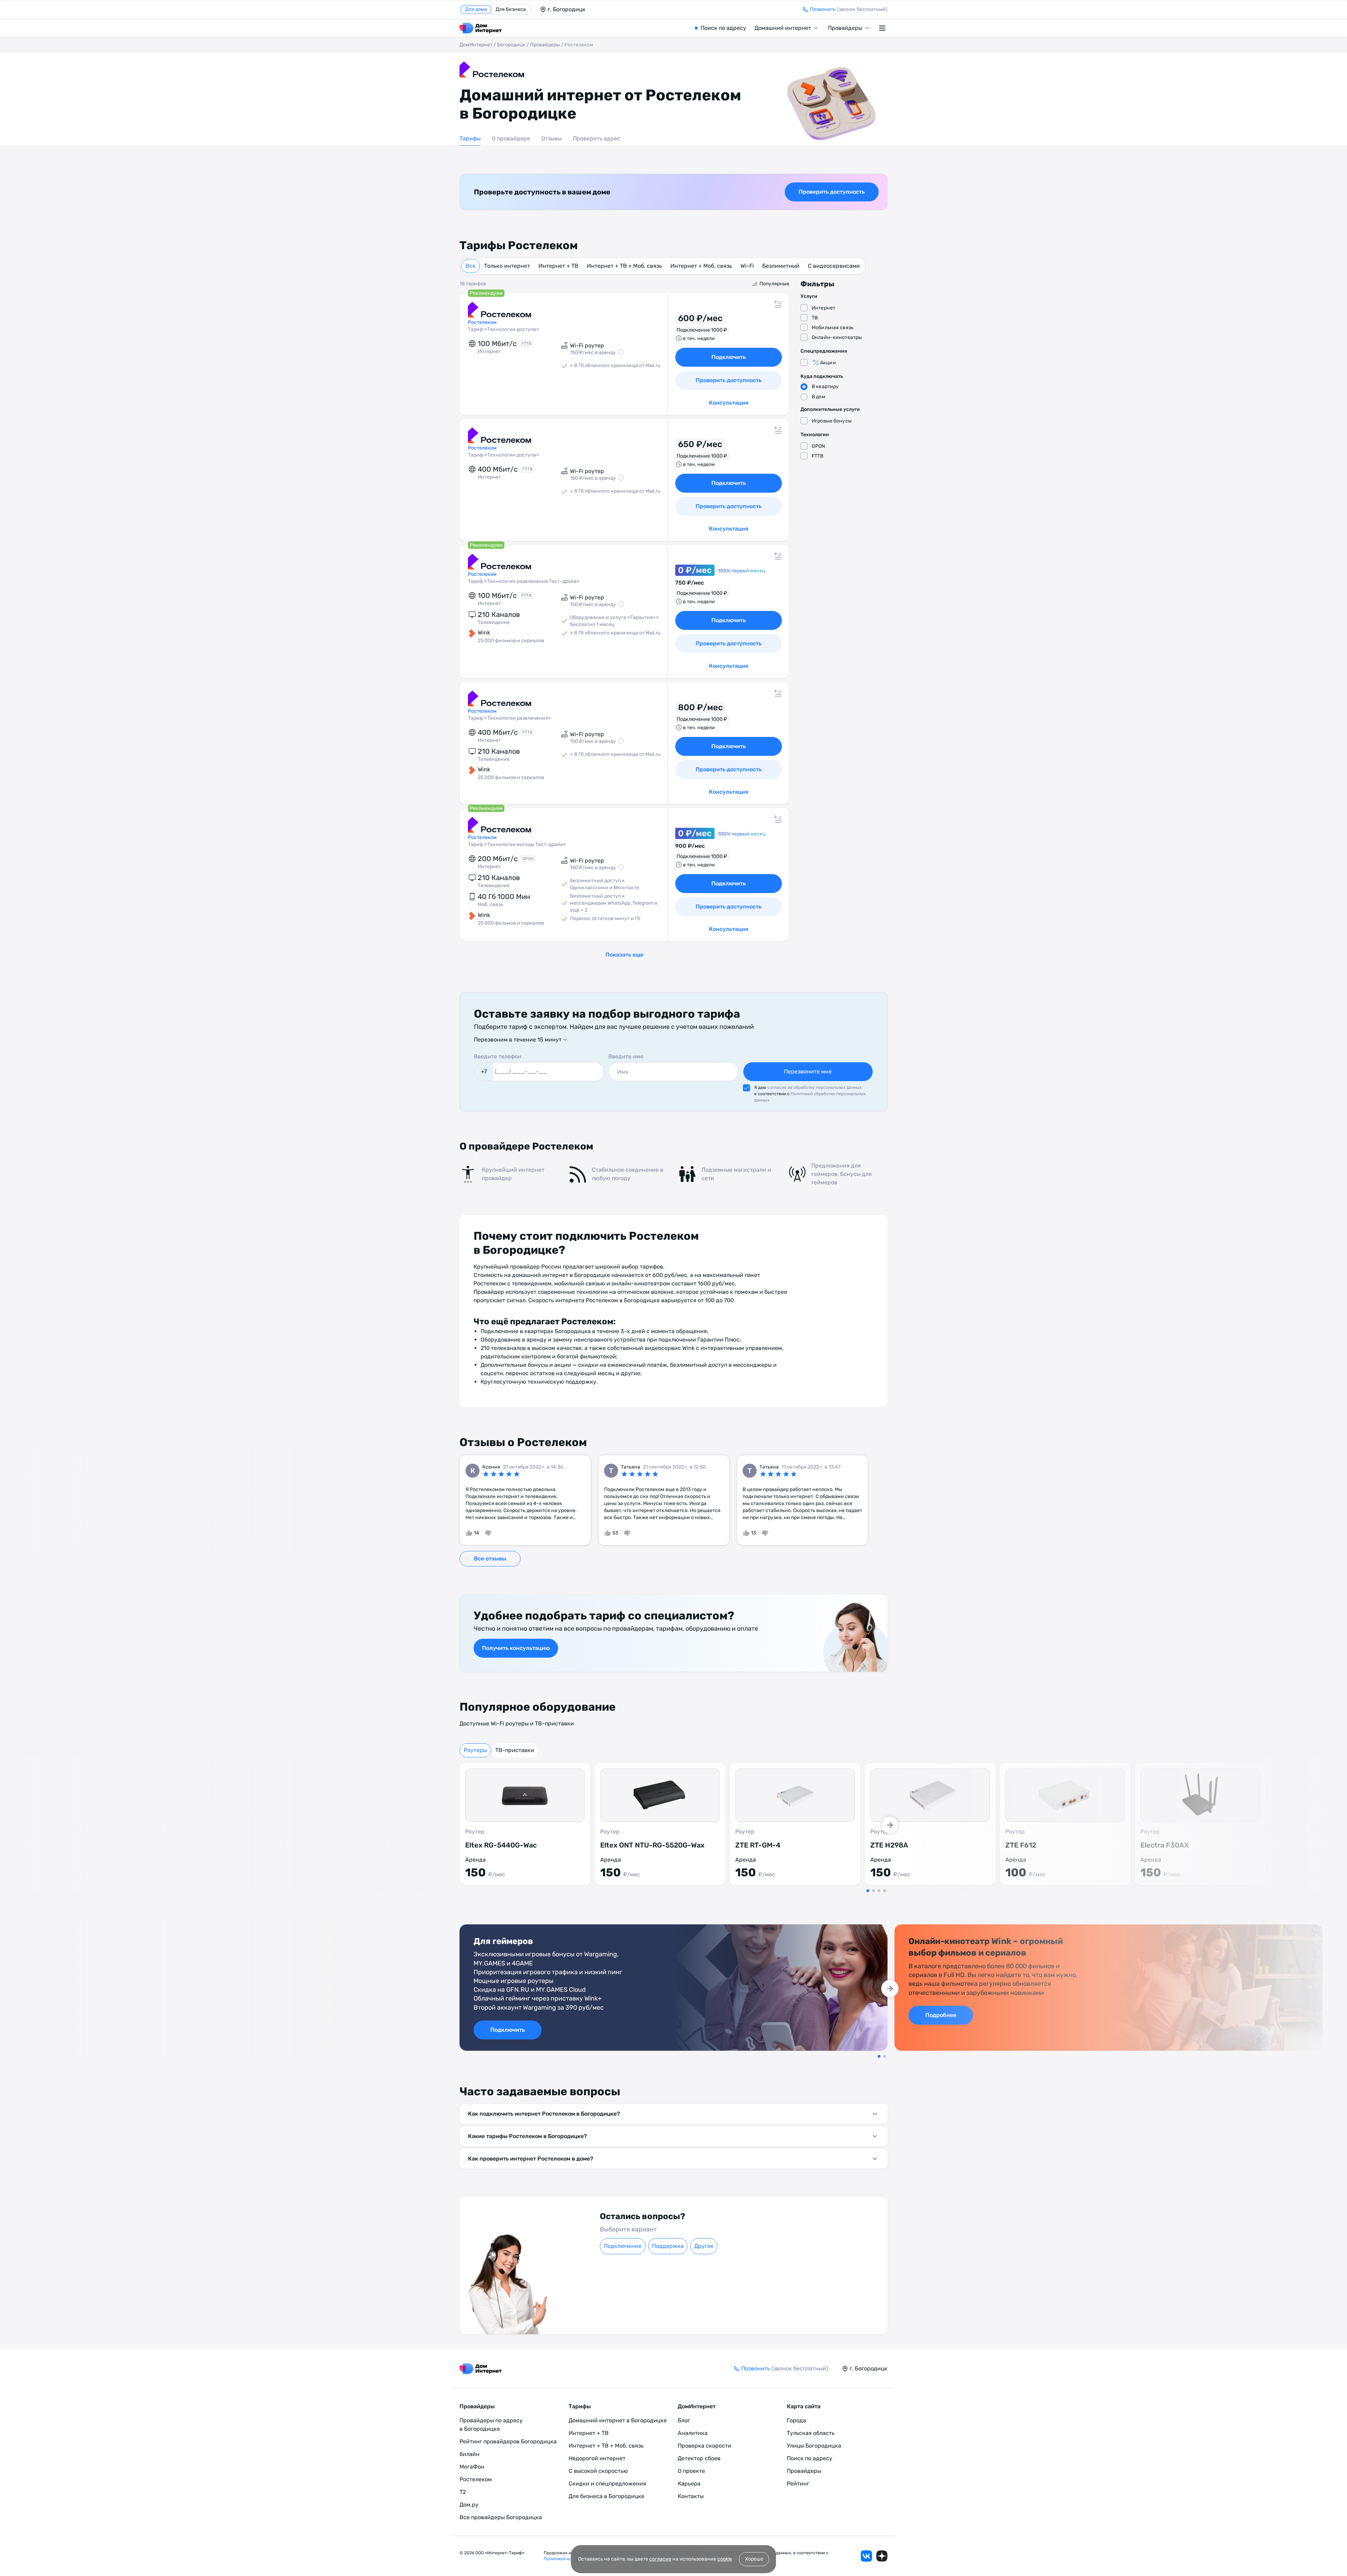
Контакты (691, 2496)
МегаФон (472, 2467)
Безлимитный (781, 266)
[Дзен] (882, 2556)
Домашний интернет (783, 28)
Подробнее (941, 2015)
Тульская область (811, 2433)
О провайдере (511, 138)
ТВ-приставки (515, 1750)
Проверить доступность (832, 192)
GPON (819, 446)
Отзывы (551, 138)
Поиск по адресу (723, 28)
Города (796, 2420)
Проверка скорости (705, 2446)
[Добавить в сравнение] (778, 304)
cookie (725, 2559)
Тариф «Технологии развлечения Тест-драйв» (524, 581)
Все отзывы (490, 1559)
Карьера (689, 2484)
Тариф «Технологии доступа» (504, 329)
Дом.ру (469, 2505)
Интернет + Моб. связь (701, 266)
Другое (704, 2246)
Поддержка (668, 2246)
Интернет (823, 308)
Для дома (476, 9)
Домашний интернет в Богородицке (618, 2420)
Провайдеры (845, 28)
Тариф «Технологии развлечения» (510, 718)
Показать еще (624, 955)
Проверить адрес (597, 138)
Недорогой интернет (597, 2458)
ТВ (815, 318)
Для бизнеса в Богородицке (607, 2496)
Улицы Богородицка (814, 2446)
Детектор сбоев (699, 2458)
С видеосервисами (834, 266)
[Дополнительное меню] (883, 28)
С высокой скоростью (598, 2471)
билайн (470, 2454)
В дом (819, 397)
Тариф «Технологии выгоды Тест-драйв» (517, 844)
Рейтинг (798, 2484)
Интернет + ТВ (558, 266)
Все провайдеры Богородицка (501, 2517)
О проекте (691, 2471)
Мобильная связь (833, 328)
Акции (828, 363)
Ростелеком (476, 2479)
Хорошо (754, 2559)
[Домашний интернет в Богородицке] (481, 28)
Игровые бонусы (832, 421)
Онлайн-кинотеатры (837, 337)
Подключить (729, 357)
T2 (463, 2492)
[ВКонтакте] (866, 2556)
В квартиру (825, 387)
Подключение (623, 2246)
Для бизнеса (511, 9)
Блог (684, 2420)
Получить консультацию (516, 1648)
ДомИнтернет (476, 45)
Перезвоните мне (808, 1071)
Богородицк (511, 45)
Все (471, 266)
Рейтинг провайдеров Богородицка (508, 2441)
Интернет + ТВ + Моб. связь (624, 266)
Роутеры (475, 1750)
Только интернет (507, 266)
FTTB (818, 456)
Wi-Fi (747, 266)
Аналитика (693, 2433)
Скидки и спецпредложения (607, 2484)
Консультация (729, 403)
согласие (660, 2559)
